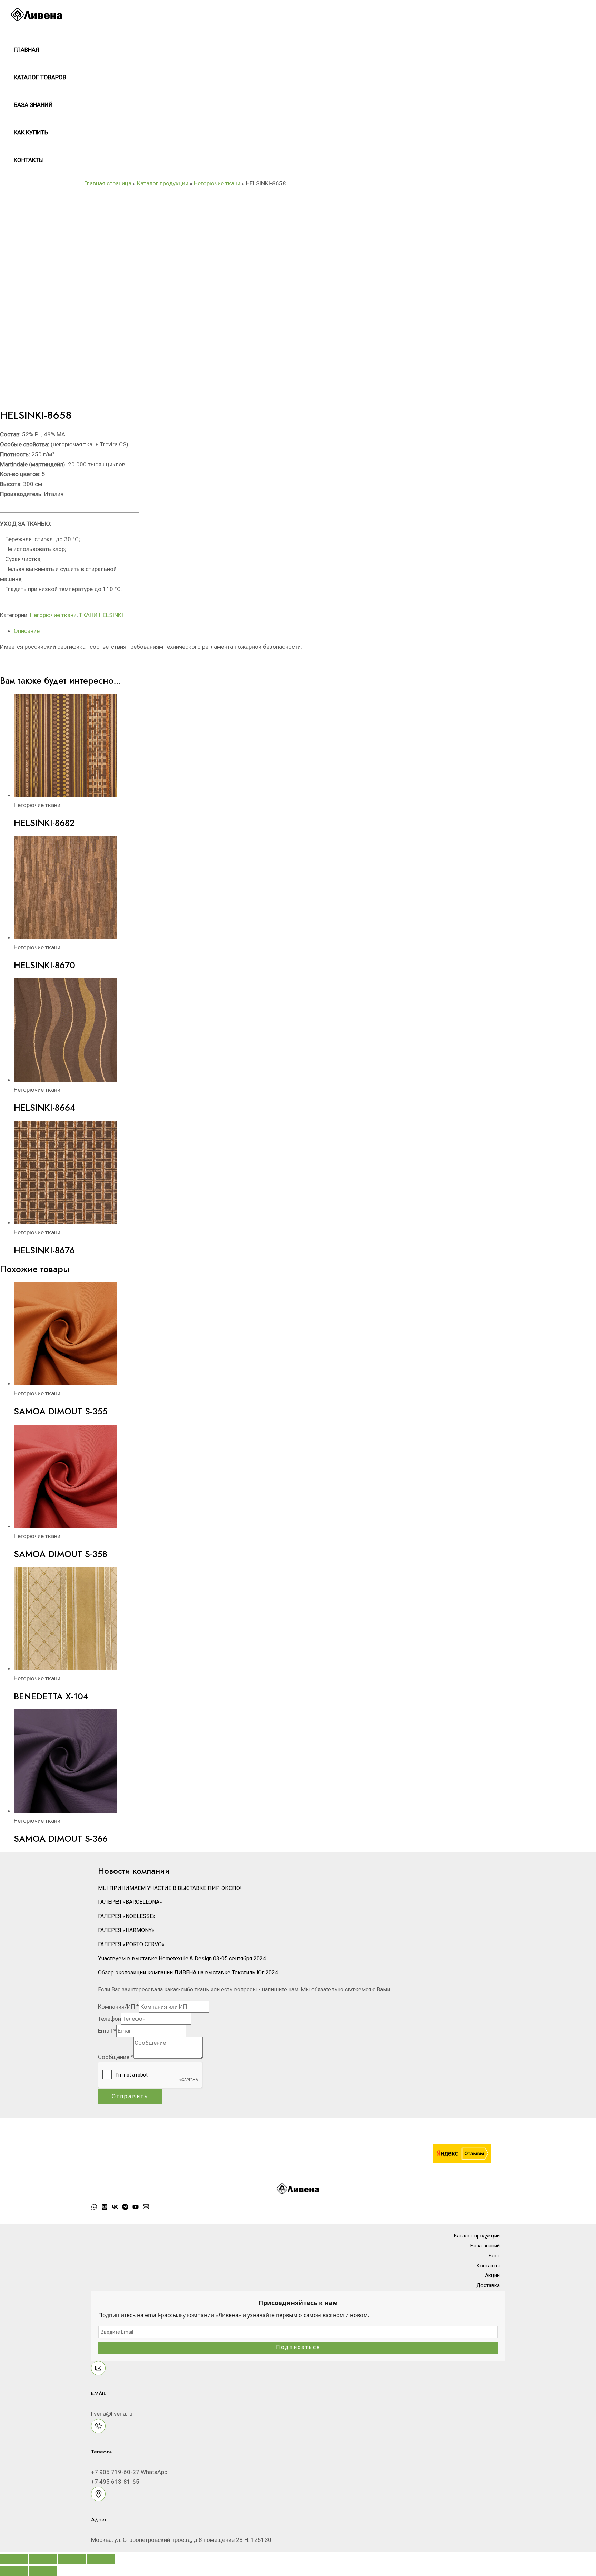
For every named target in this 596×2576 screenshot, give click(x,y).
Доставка (488, 2285)
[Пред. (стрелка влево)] (14, 2571)
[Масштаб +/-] (14, 2559)
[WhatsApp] (94, 2208)
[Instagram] (105, 2208)
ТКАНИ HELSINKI (101, 615)
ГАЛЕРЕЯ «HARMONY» (126, 1930)
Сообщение (116, 2057)
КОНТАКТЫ (29, 160)
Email (107, 2031)
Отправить (130, 2096)
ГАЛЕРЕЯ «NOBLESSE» (127, 1916)
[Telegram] (125, 2208)
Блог (494, 2256)
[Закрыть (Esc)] (101, 2559)
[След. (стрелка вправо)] (43, 2571)
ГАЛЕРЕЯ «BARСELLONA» (130, 1902)
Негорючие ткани (217, 183)
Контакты (488, 2266)
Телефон (110, 2019)
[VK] (115, 2208)
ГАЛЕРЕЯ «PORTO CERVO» (131, 1944)
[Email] (146, 2208)
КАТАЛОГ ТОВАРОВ (40, 77)
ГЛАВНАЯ (26, 50)
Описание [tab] (27, 631)
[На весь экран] (43, 2559)
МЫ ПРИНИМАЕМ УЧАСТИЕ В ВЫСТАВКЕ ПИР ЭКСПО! (170, 1888)
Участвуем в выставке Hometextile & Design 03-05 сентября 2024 (182, 1958)
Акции (492, 2275)
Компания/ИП (118, 2007)
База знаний (33, 105)
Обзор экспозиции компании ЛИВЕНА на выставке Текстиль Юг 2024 (188, 1973)
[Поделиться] (72, 2559)
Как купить (31, 132)
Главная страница (108, 183)
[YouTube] (136, 2208)
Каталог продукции (163, 183)
